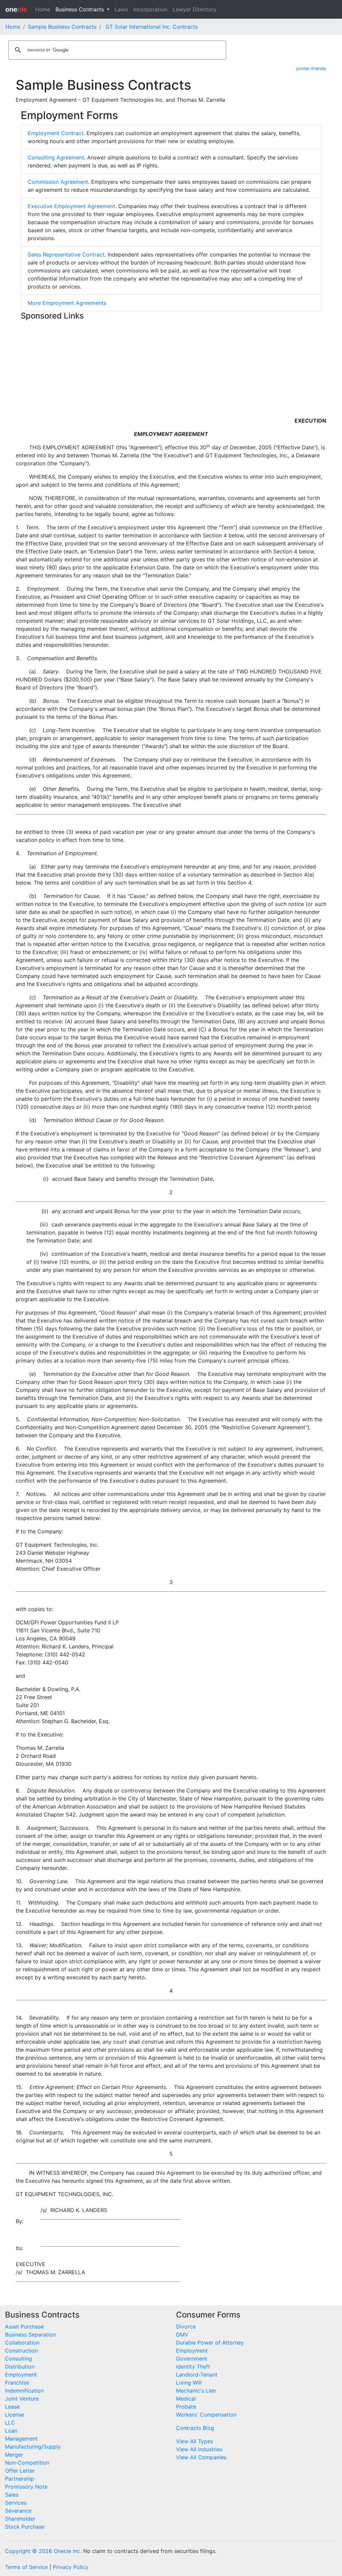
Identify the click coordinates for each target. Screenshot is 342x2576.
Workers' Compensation (206, 2415)
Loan (11, 2431)
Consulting (19, 2359)
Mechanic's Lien (196, 2391)
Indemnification (24, 2391)
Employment (21, 2375)
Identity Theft (193, 2367)
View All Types (195, 2441)
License (15, 2415)
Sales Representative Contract (66, 254)
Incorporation (150, 9)
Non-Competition (27, 2463)
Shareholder (20, 2519)
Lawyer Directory (195, 9)
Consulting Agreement (56, 157)
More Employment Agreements (67, 303)
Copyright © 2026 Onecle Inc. (43, 2551)
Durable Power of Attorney (210, 2343)
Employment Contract (56, 133)
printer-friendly (311, 69)
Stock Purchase (25, 2527)
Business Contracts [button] (80, 9)
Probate (186, 2407)
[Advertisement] (171, 370)
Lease (12, 2407)
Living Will (189, 2383)
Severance (18, 2511)
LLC (10, 2423)
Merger (14, 2455)
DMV (182, 2335)
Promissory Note (26, 2487)
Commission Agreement (58, 182)
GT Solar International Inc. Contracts (152, 27)
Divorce (186, 2327)
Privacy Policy (71, 2567)
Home (43, 9)
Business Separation (30, 2335)
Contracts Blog (195, 2428)
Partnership (20, 2479)
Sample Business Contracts (62, 27)
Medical (186, 2399)
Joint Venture (22, 2399)
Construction (21, 2351)
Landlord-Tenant (197, 2375)
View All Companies (201, 2457)
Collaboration (22, 2343)
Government (192, 2359)
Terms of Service (26, 2567)
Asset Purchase (24, 2327)
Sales (12, 2495)
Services (16, 2503)
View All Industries (199, 2449)
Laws (121, 9)
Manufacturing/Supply (33, 2447)
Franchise (17, 2383)
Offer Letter (20, 2471)
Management (21, 2439)
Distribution (20, 2367)
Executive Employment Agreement (71, 206)
